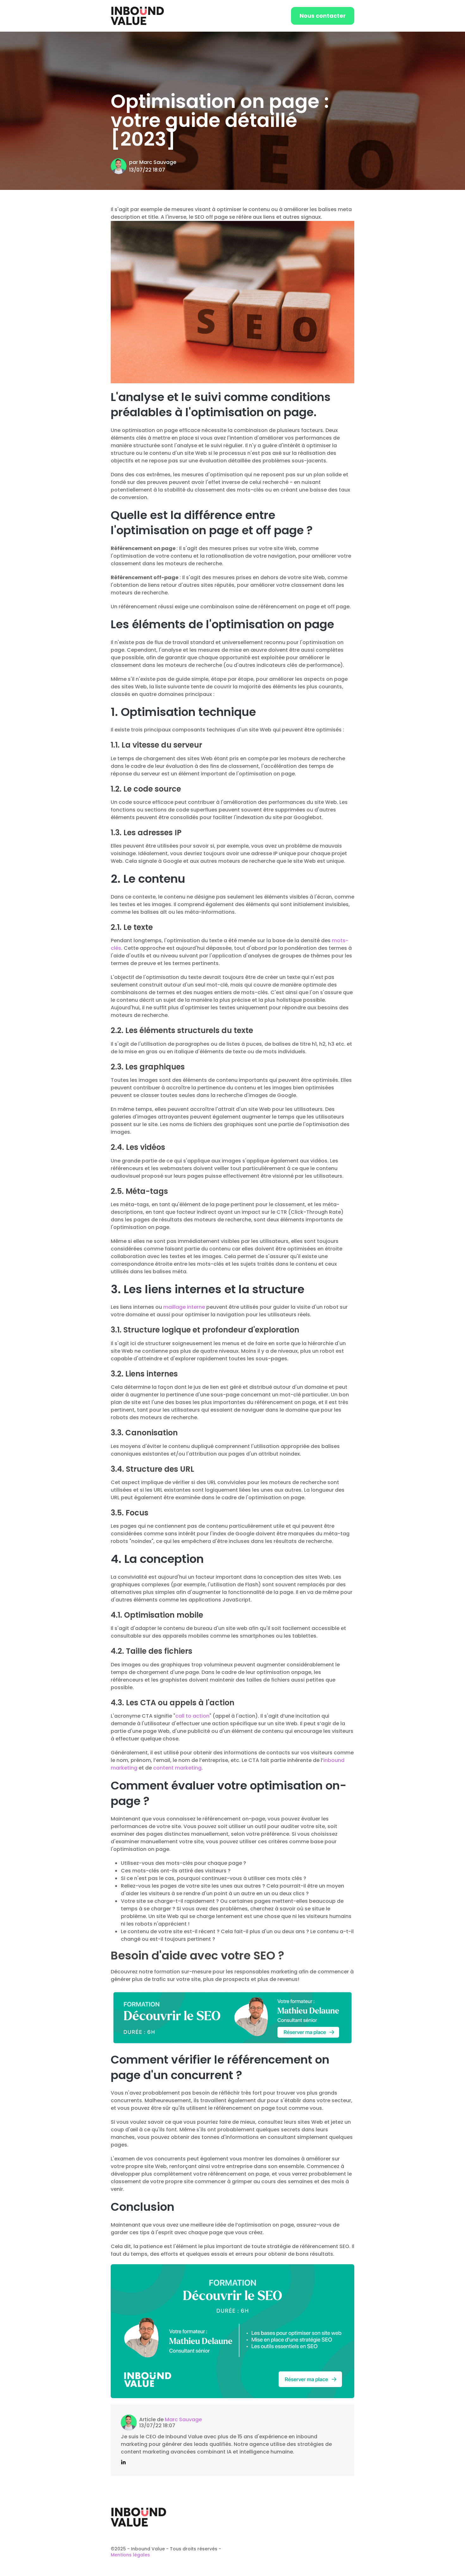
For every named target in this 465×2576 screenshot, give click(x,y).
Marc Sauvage (158, 162)
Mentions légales (130, 2555)
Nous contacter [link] (323, 16)
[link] (137, 15)
